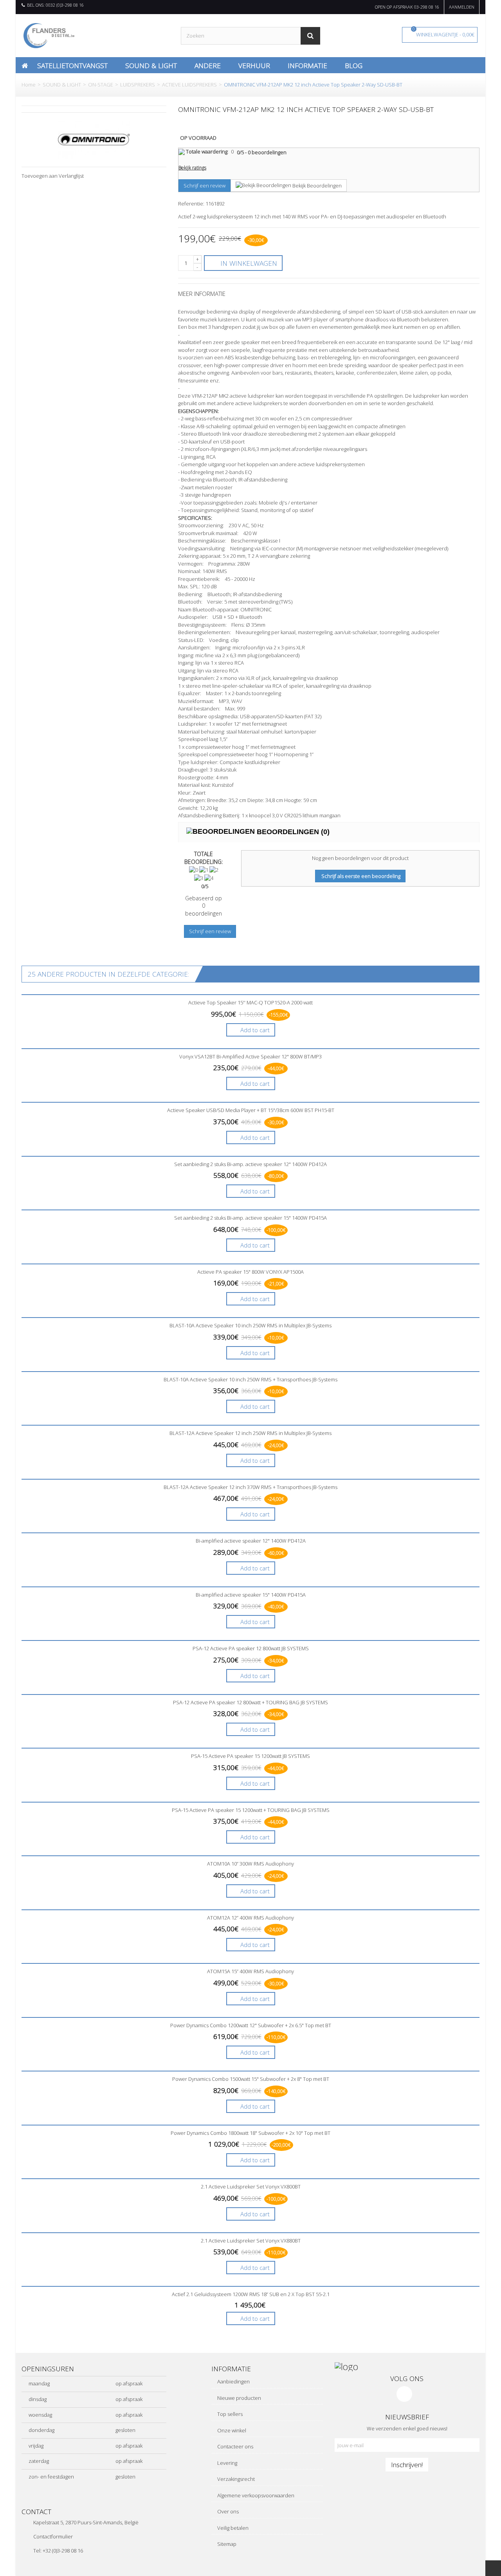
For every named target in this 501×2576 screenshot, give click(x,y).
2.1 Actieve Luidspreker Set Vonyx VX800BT (251, 2187)
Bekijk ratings (192, 168)
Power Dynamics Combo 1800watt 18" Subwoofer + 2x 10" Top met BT (250, 2133)
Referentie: (191, 204)
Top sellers (229, 2414)
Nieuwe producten (239, 2398)
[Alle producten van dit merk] (94, 139)
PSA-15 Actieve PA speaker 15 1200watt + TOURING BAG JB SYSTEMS (251, 1810)
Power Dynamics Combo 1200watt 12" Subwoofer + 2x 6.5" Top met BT (251, 2025)
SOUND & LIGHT (62, 85)
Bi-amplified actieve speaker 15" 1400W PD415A (251, 1595)
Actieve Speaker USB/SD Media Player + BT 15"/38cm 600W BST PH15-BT (251, 1110)
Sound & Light (151, 65)
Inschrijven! (407, 2464)
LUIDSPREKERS (138, 85)
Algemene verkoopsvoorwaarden (255, 2495)
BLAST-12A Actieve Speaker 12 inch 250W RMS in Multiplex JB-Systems (250, 1433)
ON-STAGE (101, 85)
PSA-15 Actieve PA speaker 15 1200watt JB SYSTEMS (250, 1756)
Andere (208, 65)
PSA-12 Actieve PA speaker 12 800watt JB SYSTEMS (251, 1648)
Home (29, 85)
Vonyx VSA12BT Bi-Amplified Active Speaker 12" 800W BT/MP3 (250, 1056)
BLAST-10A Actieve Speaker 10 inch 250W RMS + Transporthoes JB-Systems (250, 1379)
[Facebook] (404, 2394)
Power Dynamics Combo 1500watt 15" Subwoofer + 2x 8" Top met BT (251, 2079)
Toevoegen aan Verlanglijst (53, 176)
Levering (227, 2463)
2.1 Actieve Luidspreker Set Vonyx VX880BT (251, 2241)
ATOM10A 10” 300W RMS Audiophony (250, 1864)
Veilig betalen (232, 2528)
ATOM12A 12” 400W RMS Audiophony (250, 1918)
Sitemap (226, 2544)
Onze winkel (231, 2430)
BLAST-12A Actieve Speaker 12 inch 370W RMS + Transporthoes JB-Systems (250, 1487)
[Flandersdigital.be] (49, 35)
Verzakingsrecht (235, 2479)
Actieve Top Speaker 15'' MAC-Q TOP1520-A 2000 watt (250, 1002)
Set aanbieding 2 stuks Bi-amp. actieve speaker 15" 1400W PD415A (250, 1218)
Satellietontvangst (72, 65)
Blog (354, 65)
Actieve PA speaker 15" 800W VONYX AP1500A (250, 1272)
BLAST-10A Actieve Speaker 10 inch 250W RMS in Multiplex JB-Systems (250, 1325)
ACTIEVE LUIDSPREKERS (189, 85)
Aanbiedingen (233, 2381)
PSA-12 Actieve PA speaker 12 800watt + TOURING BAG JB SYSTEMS (250, 1702)
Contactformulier (53, 2536)
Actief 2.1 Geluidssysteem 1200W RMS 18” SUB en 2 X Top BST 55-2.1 (251, 2294)
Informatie (307, 65)
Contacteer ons (235, 2446)
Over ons (227, 2511)
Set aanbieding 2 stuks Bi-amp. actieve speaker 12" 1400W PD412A (250, 1164)
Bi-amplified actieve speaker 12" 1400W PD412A (251, 1541)
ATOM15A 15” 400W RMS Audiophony (250, 1971)
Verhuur (254, 65)
